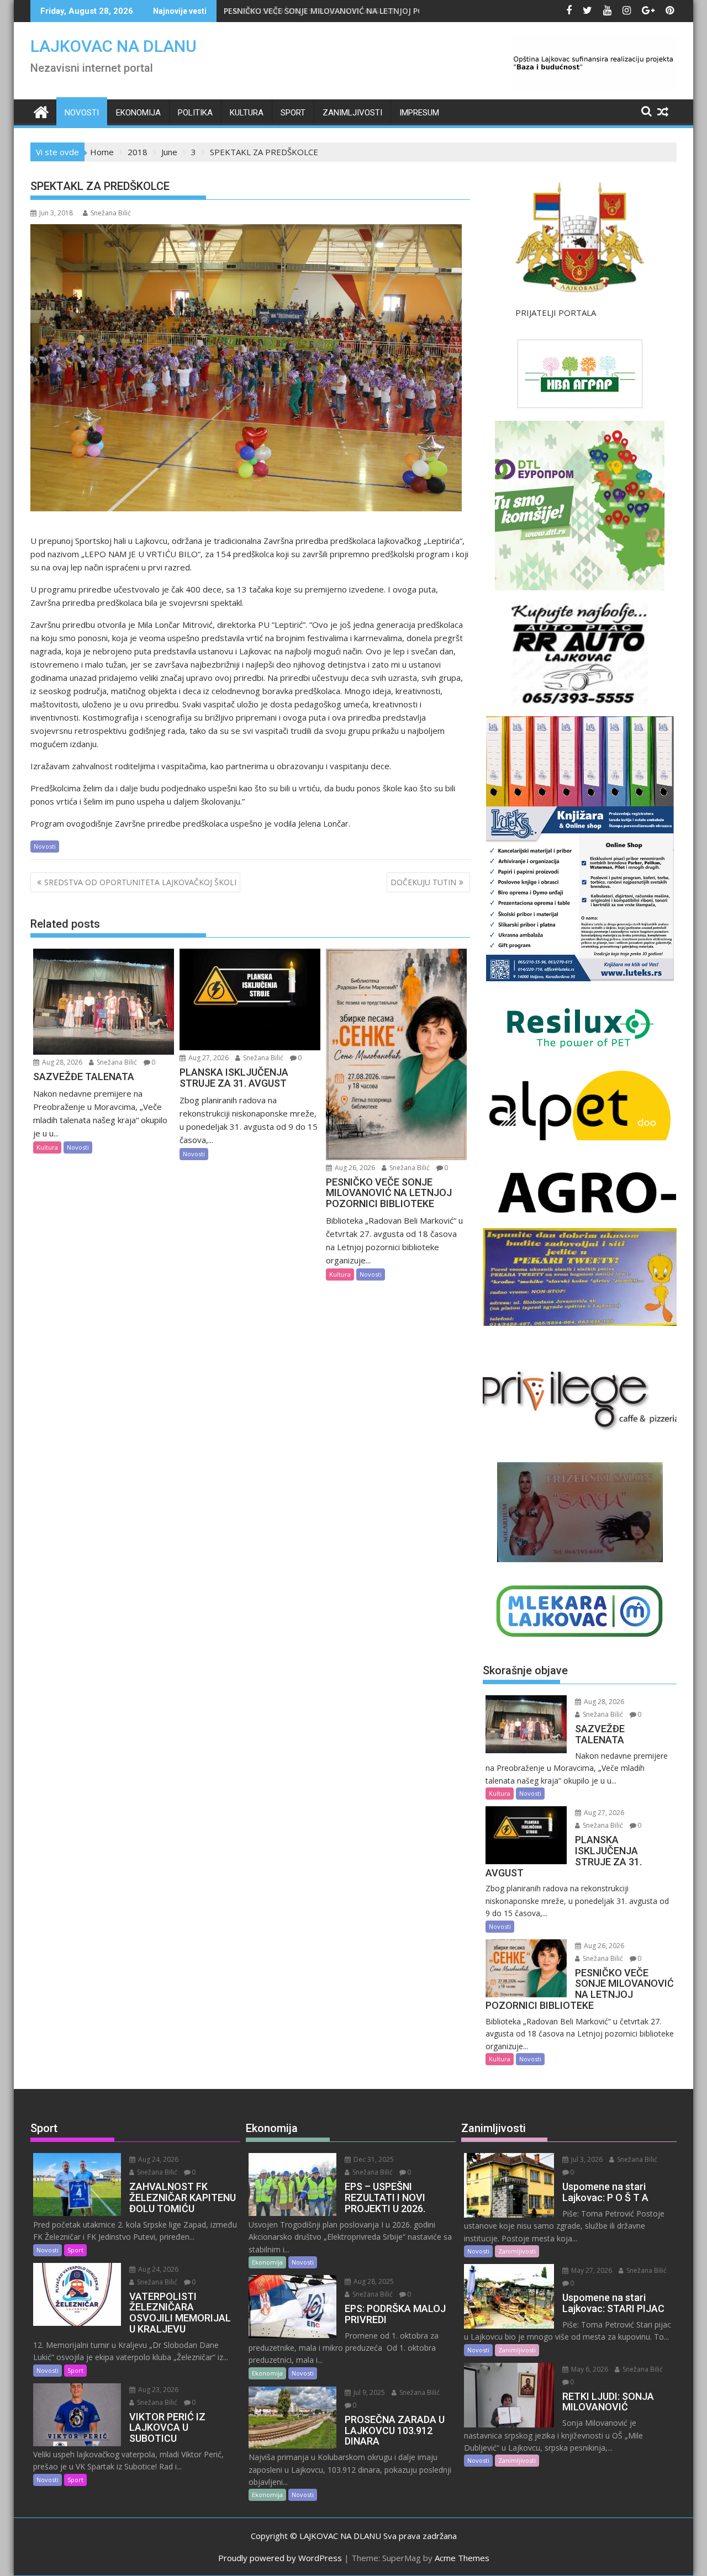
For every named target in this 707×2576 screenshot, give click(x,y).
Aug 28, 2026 (61, 1062)
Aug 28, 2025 (373, 2281)
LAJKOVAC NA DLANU (114, 46)
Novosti (82, 113)
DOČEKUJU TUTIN (423, 882)
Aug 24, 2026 (157, 2159)
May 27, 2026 (591, 2270)
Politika (195, 113)
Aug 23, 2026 (157, 2390)
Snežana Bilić (111, 213)
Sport (293, 113)
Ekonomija (138, 113)
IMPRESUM (419, 113)
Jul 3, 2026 (586, 2159)
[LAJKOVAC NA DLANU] (41, 111)
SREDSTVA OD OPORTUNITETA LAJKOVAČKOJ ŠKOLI (140, 882)
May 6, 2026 (589, 2369)
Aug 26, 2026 (354, 1168)
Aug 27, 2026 (208, 1058)
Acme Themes (462, 2558)
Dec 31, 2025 (373, 2159)
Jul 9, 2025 (368, 2392)
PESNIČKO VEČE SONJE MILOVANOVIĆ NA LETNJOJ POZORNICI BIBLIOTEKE (362, 11)
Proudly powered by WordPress (280, 2558)
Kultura (247, 113)
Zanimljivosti (352, 113)
